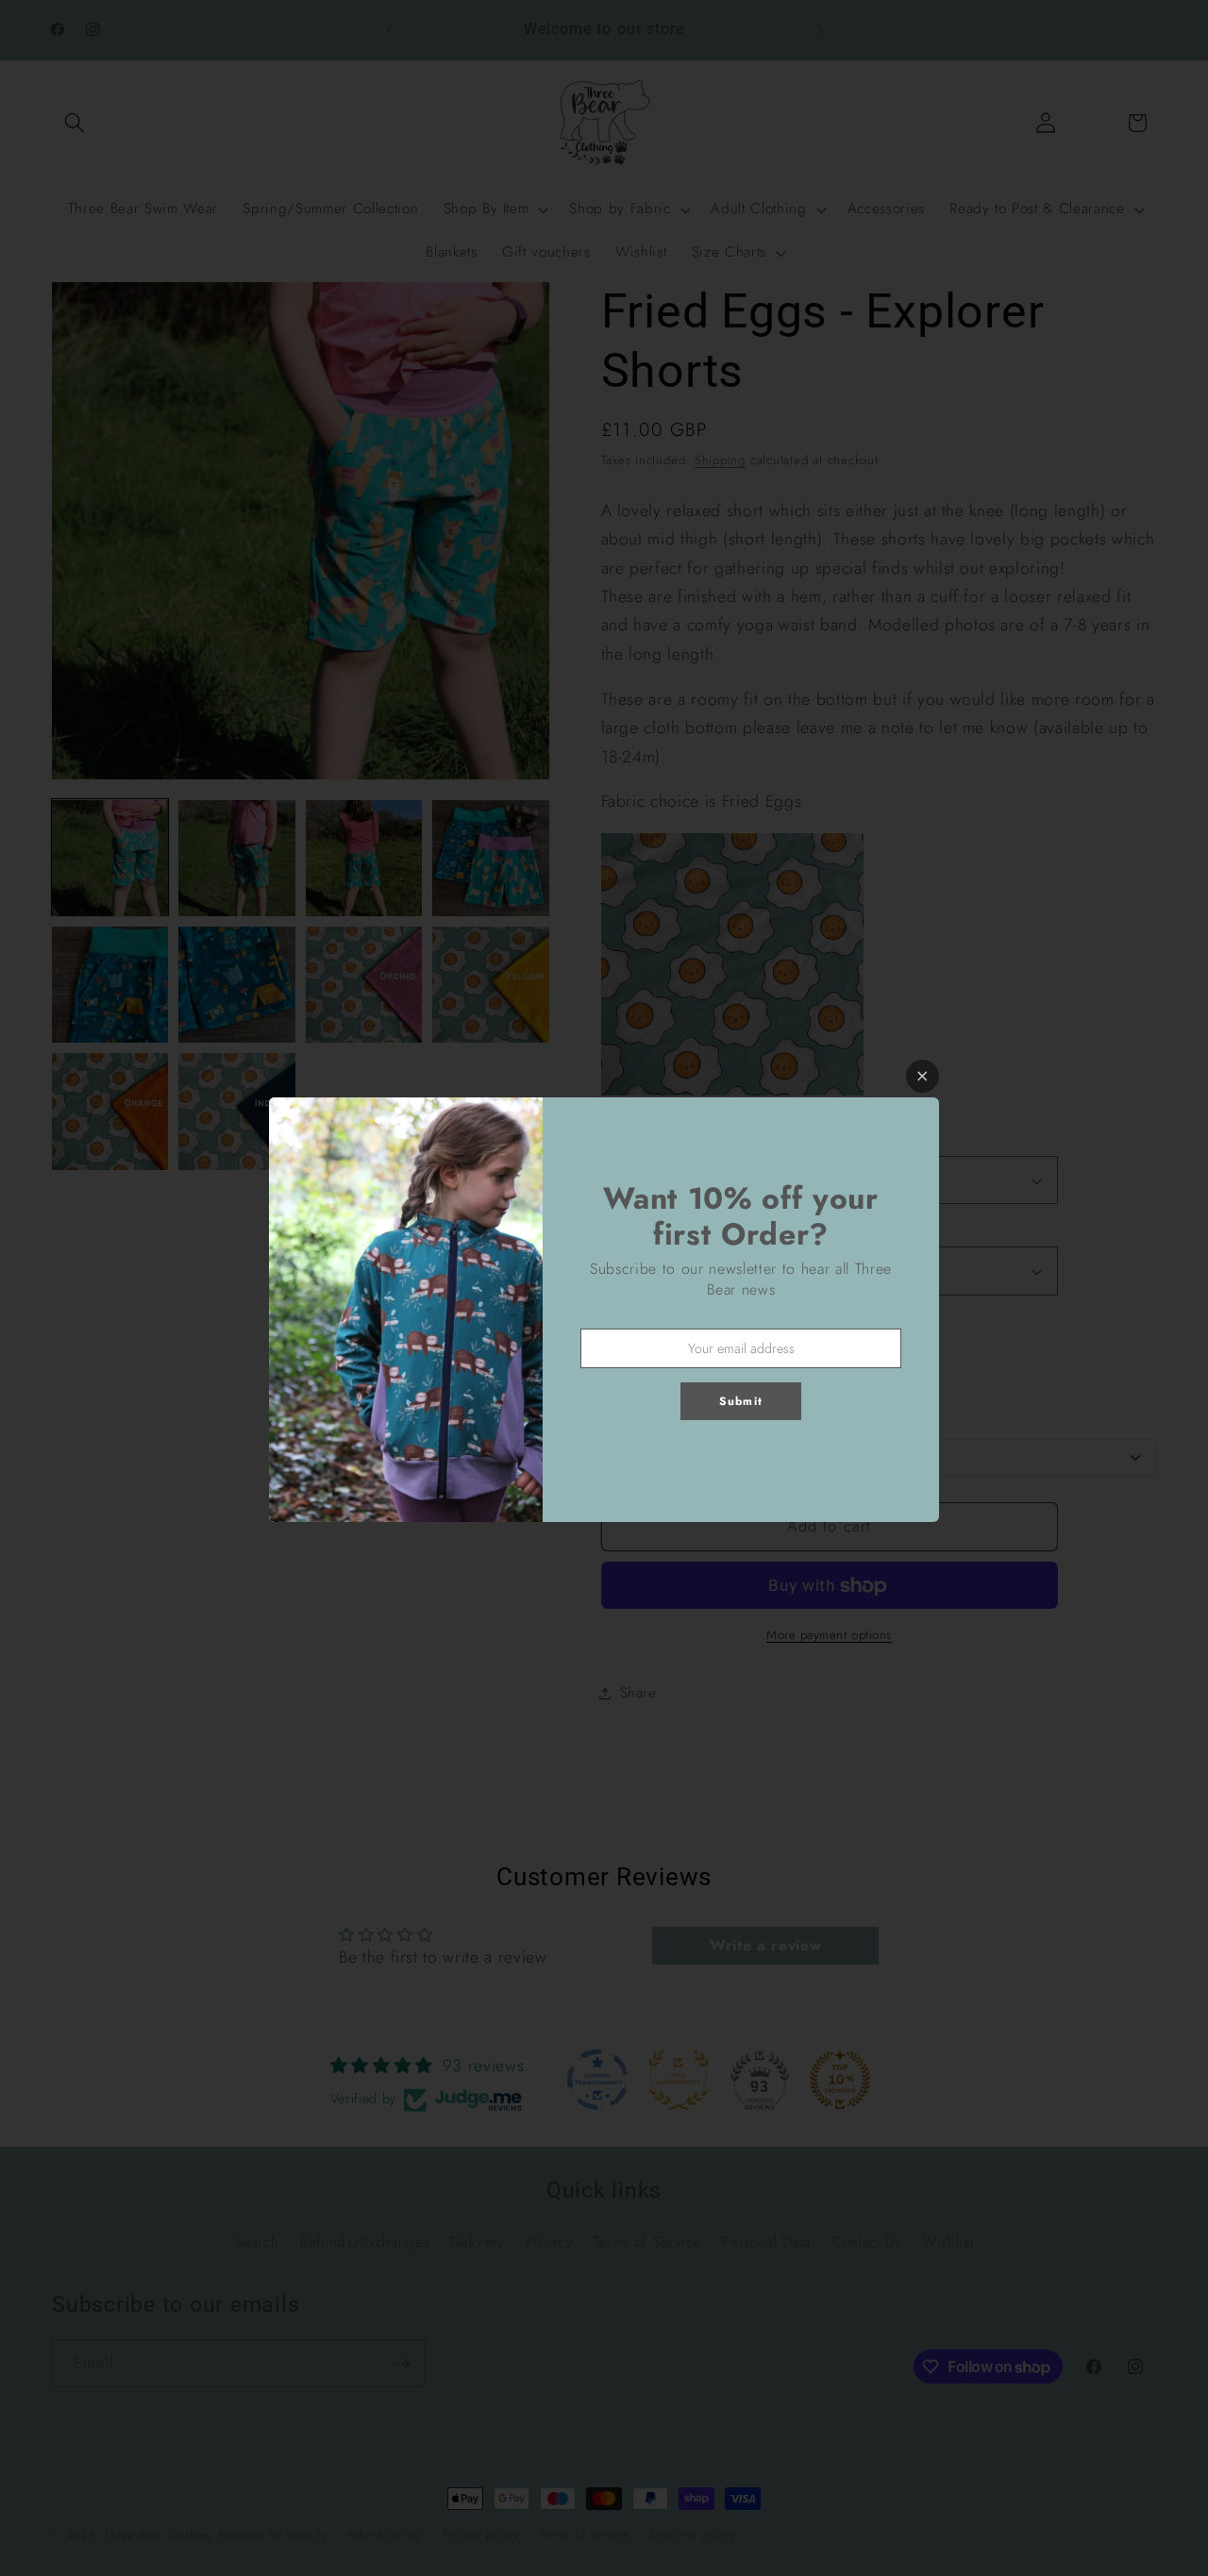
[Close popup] (923, 1076)
